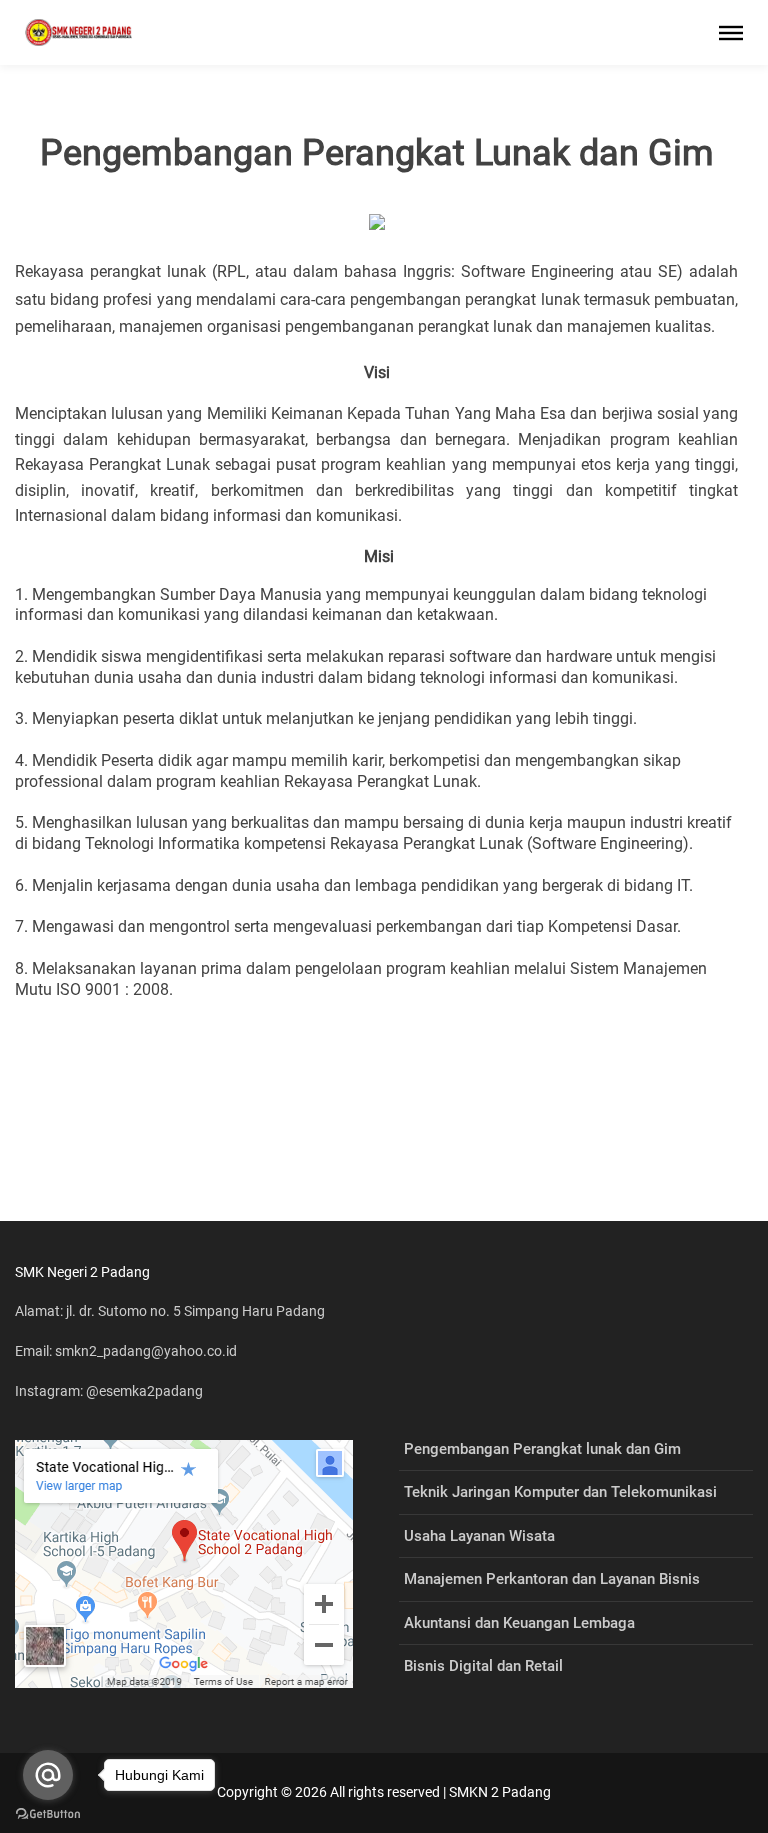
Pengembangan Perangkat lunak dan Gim (542, 1449)
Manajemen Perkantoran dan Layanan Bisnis (552, 1579)
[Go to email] (48, 1775)
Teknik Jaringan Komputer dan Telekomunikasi (560, 1492)
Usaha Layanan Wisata (479, 1536)
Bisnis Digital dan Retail (483, 1666)
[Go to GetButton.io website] (48, 1813)
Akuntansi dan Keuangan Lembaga (519, 1623)
